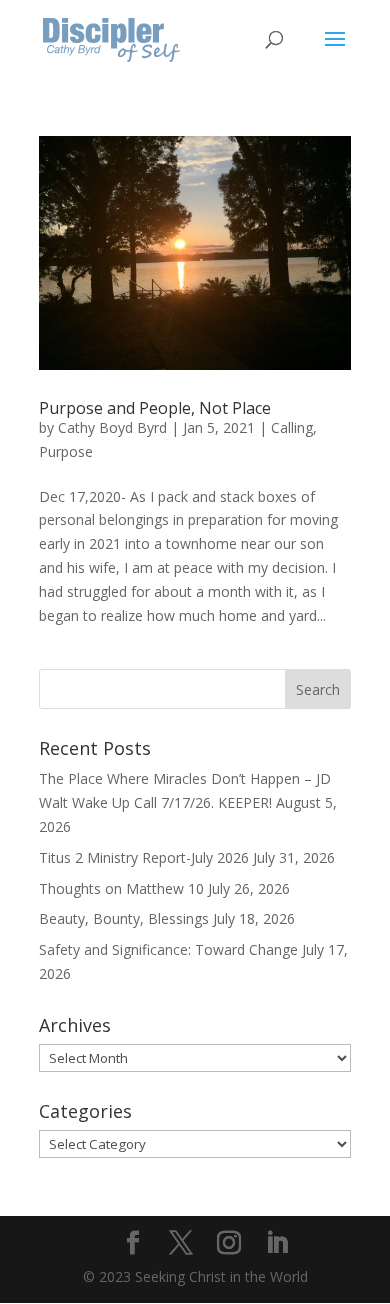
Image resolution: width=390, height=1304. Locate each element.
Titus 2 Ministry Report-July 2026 (144, 857)
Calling (292, 427)
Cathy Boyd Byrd (112, 427)
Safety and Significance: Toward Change (168, 949)
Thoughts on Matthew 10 (121, 888)
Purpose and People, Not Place (155, 408)
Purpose (66, 451)
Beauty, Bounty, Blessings (124, 918)
